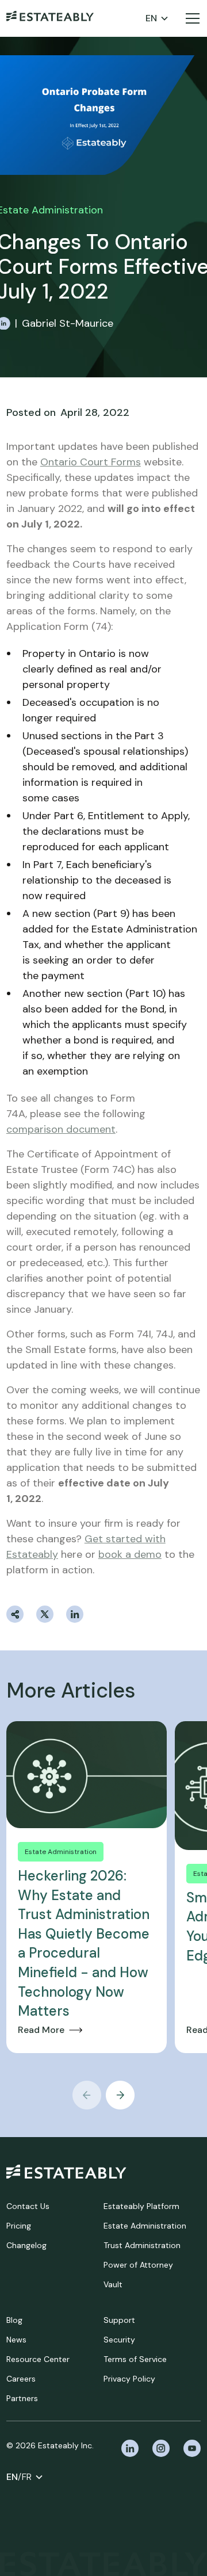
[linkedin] (130, 2448)
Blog (14, 2320)
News (16, 2340)
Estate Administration (145, 2226)
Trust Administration (142, 2245)
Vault (113, 2284)
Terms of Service (135, 2359)
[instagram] (161, 2448)
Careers (21, 2379)
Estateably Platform (141, 2206)
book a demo (130, 1554)
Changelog (26, 2245)
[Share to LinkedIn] (75, 1614)
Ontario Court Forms (91, 462)
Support (119, 2320)
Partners (22, 2398)
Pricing (19, 2226)
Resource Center (38, 2359)
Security (119, 2340)
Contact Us (28, 2206)
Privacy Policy (129, 2379)
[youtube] (192, 2448)
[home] (50, 18)
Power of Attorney (138, 2265)
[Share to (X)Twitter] (45, 1614)
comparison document (61, 1129)
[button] (157, 18)
